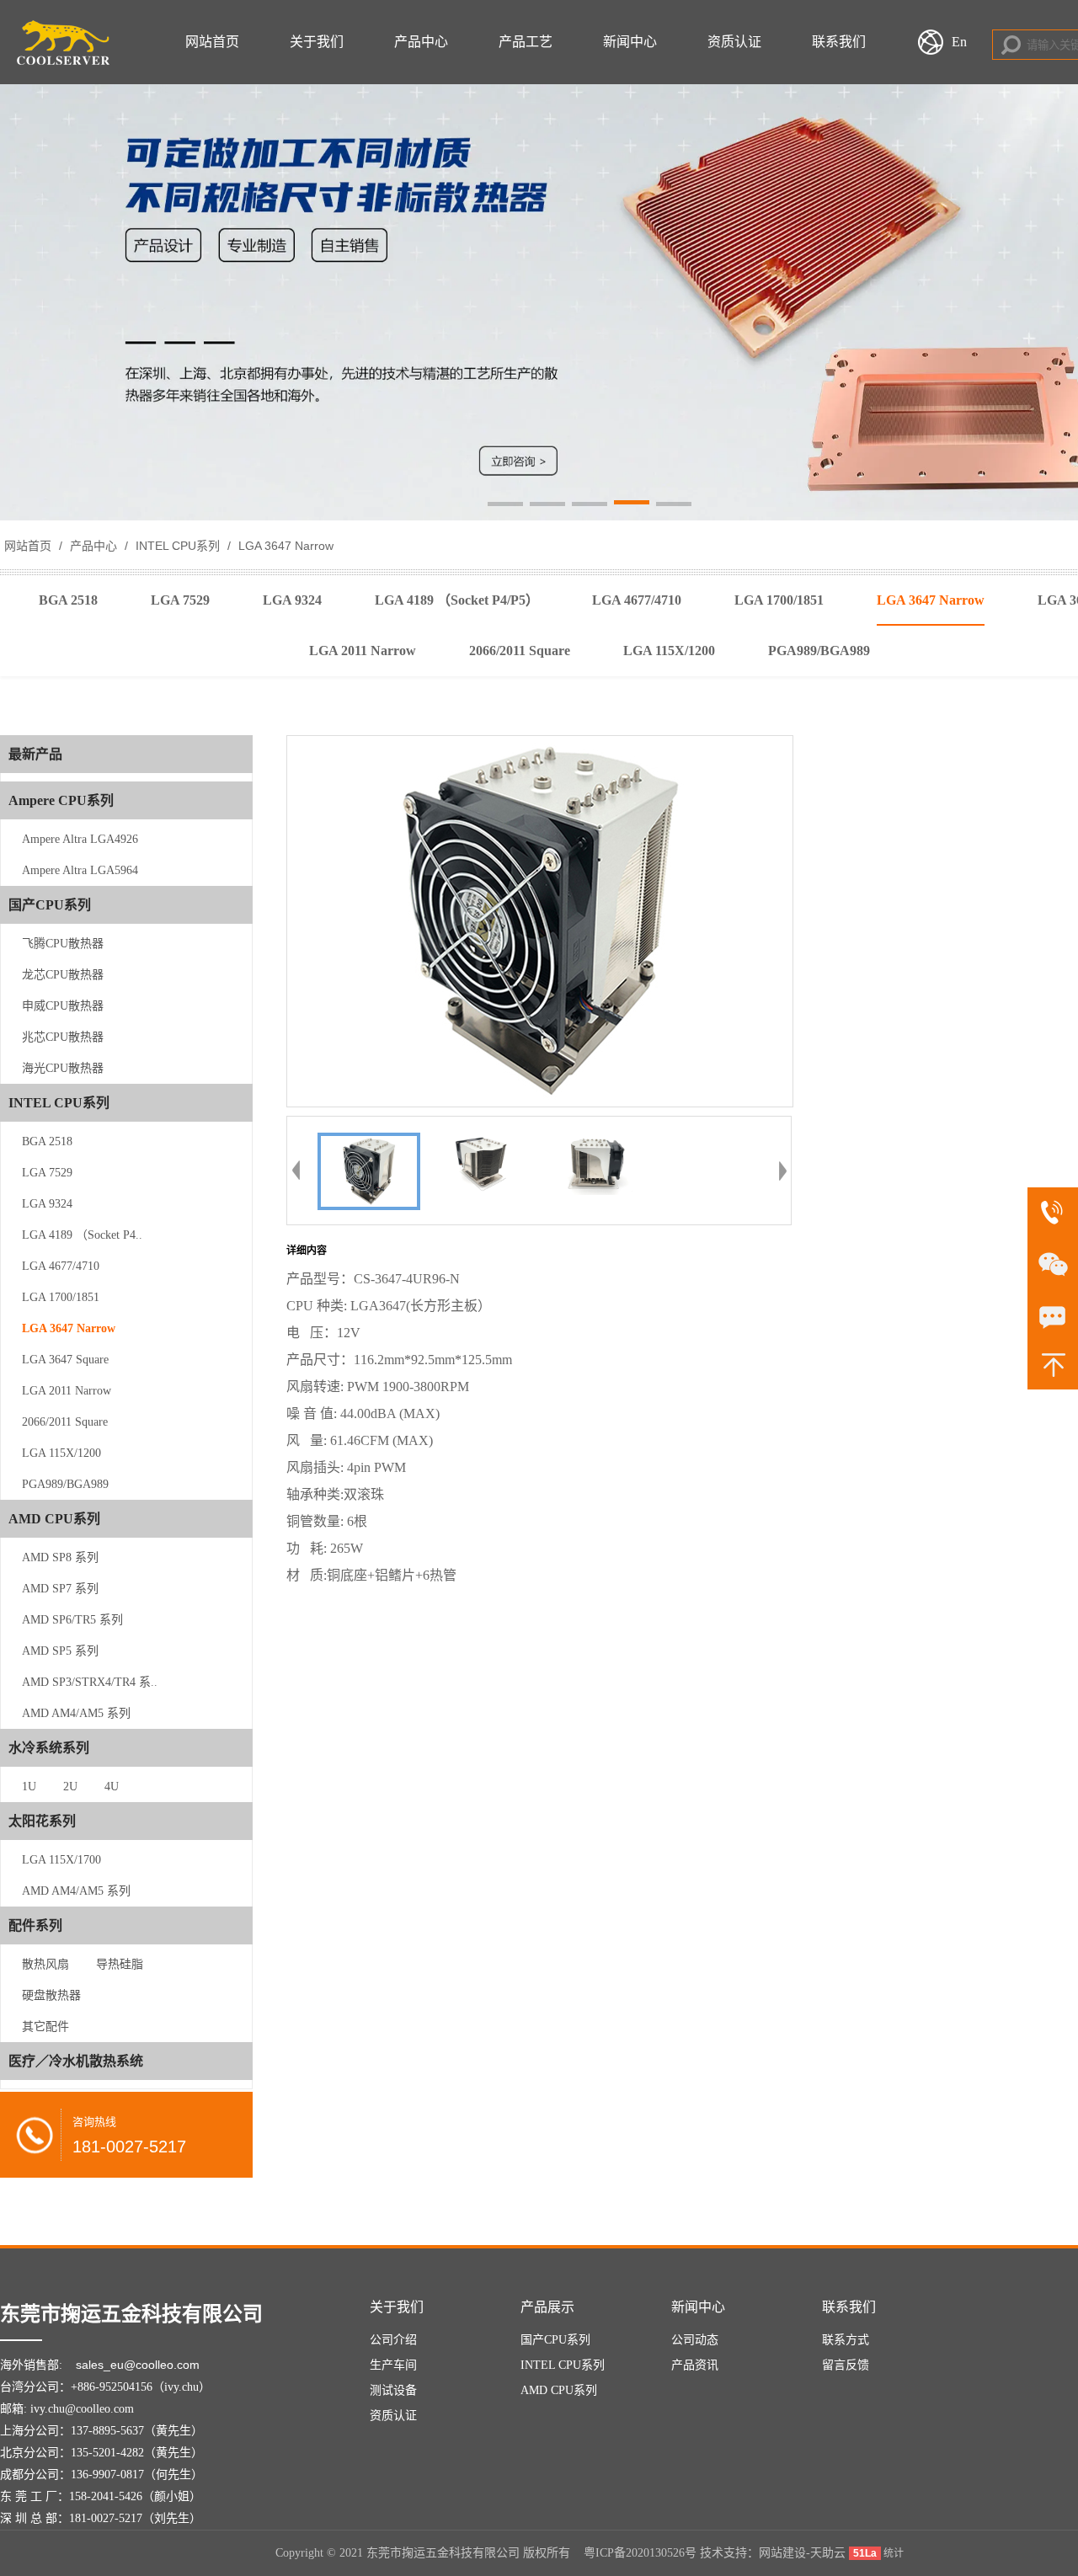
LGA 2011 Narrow (67, 1391)
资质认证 (734, 42)
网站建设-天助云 (802, 2553)
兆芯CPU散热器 (63, 1037)
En (959, 42)
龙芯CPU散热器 (63, 975)
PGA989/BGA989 (65, 1484)
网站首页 (212, 42)
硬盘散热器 (51, 1995)
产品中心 (421, 42)
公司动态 (695, 2340)
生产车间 (393, 2365)
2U (70, 1787)
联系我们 (839, 42)
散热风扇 (45, 1964)
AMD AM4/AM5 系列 (76, 1713)
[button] (505, 505)
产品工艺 (526, 42)
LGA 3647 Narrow (284, 546)
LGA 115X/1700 (61, 1860)
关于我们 (317, 42)
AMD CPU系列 (559, 2390)
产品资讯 (695, 2365)
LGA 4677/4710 (61, 1266)
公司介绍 (393, 2340)
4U (112, 1787)
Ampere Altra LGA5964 (80, 870)
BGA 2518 (47, 1141)
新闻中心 (630, 42)
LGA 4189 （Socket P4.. (82, 1235)
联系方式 (846, 2340)
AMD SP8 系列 (60, 1557)
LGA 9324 (47, 1204)
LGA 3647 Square (65, 1360)
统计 (894, 2553)
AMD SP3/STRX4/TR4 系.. (90, 1682)
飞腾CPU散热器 (63, 944)
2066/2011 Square (65, 1422)
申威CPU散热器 (63, 1006)
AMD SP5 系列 (60, 1651)
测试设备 (393, 2390)
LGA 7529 (47, 1173)
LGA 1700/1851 (61, 1297)
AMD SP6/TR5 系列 (72, 1620)
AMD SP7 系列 (60, 1589)
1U (29, 1787)
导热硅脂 (120, 1964)
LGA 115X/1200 (61, 1453)
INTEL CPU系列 (178, 546)
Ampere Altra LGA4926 (80, 839)
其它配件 (45, 2027)
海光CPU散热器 (63, 1068)
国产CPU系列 (555, 2340)
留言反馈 (846, 2365)
